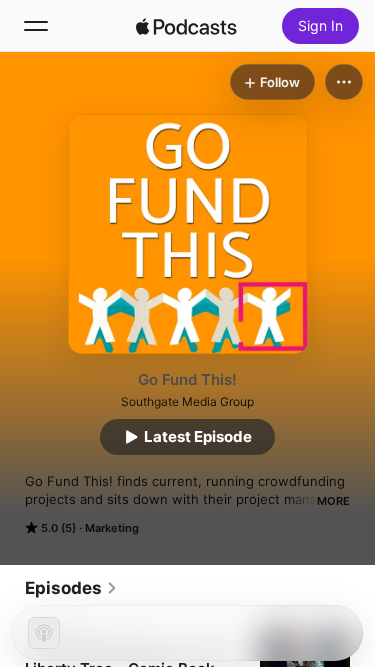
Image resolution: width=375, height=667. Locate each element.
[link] (71, 588)
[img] (187, 26)
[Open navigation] (36, 26)
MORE (333, 501)
